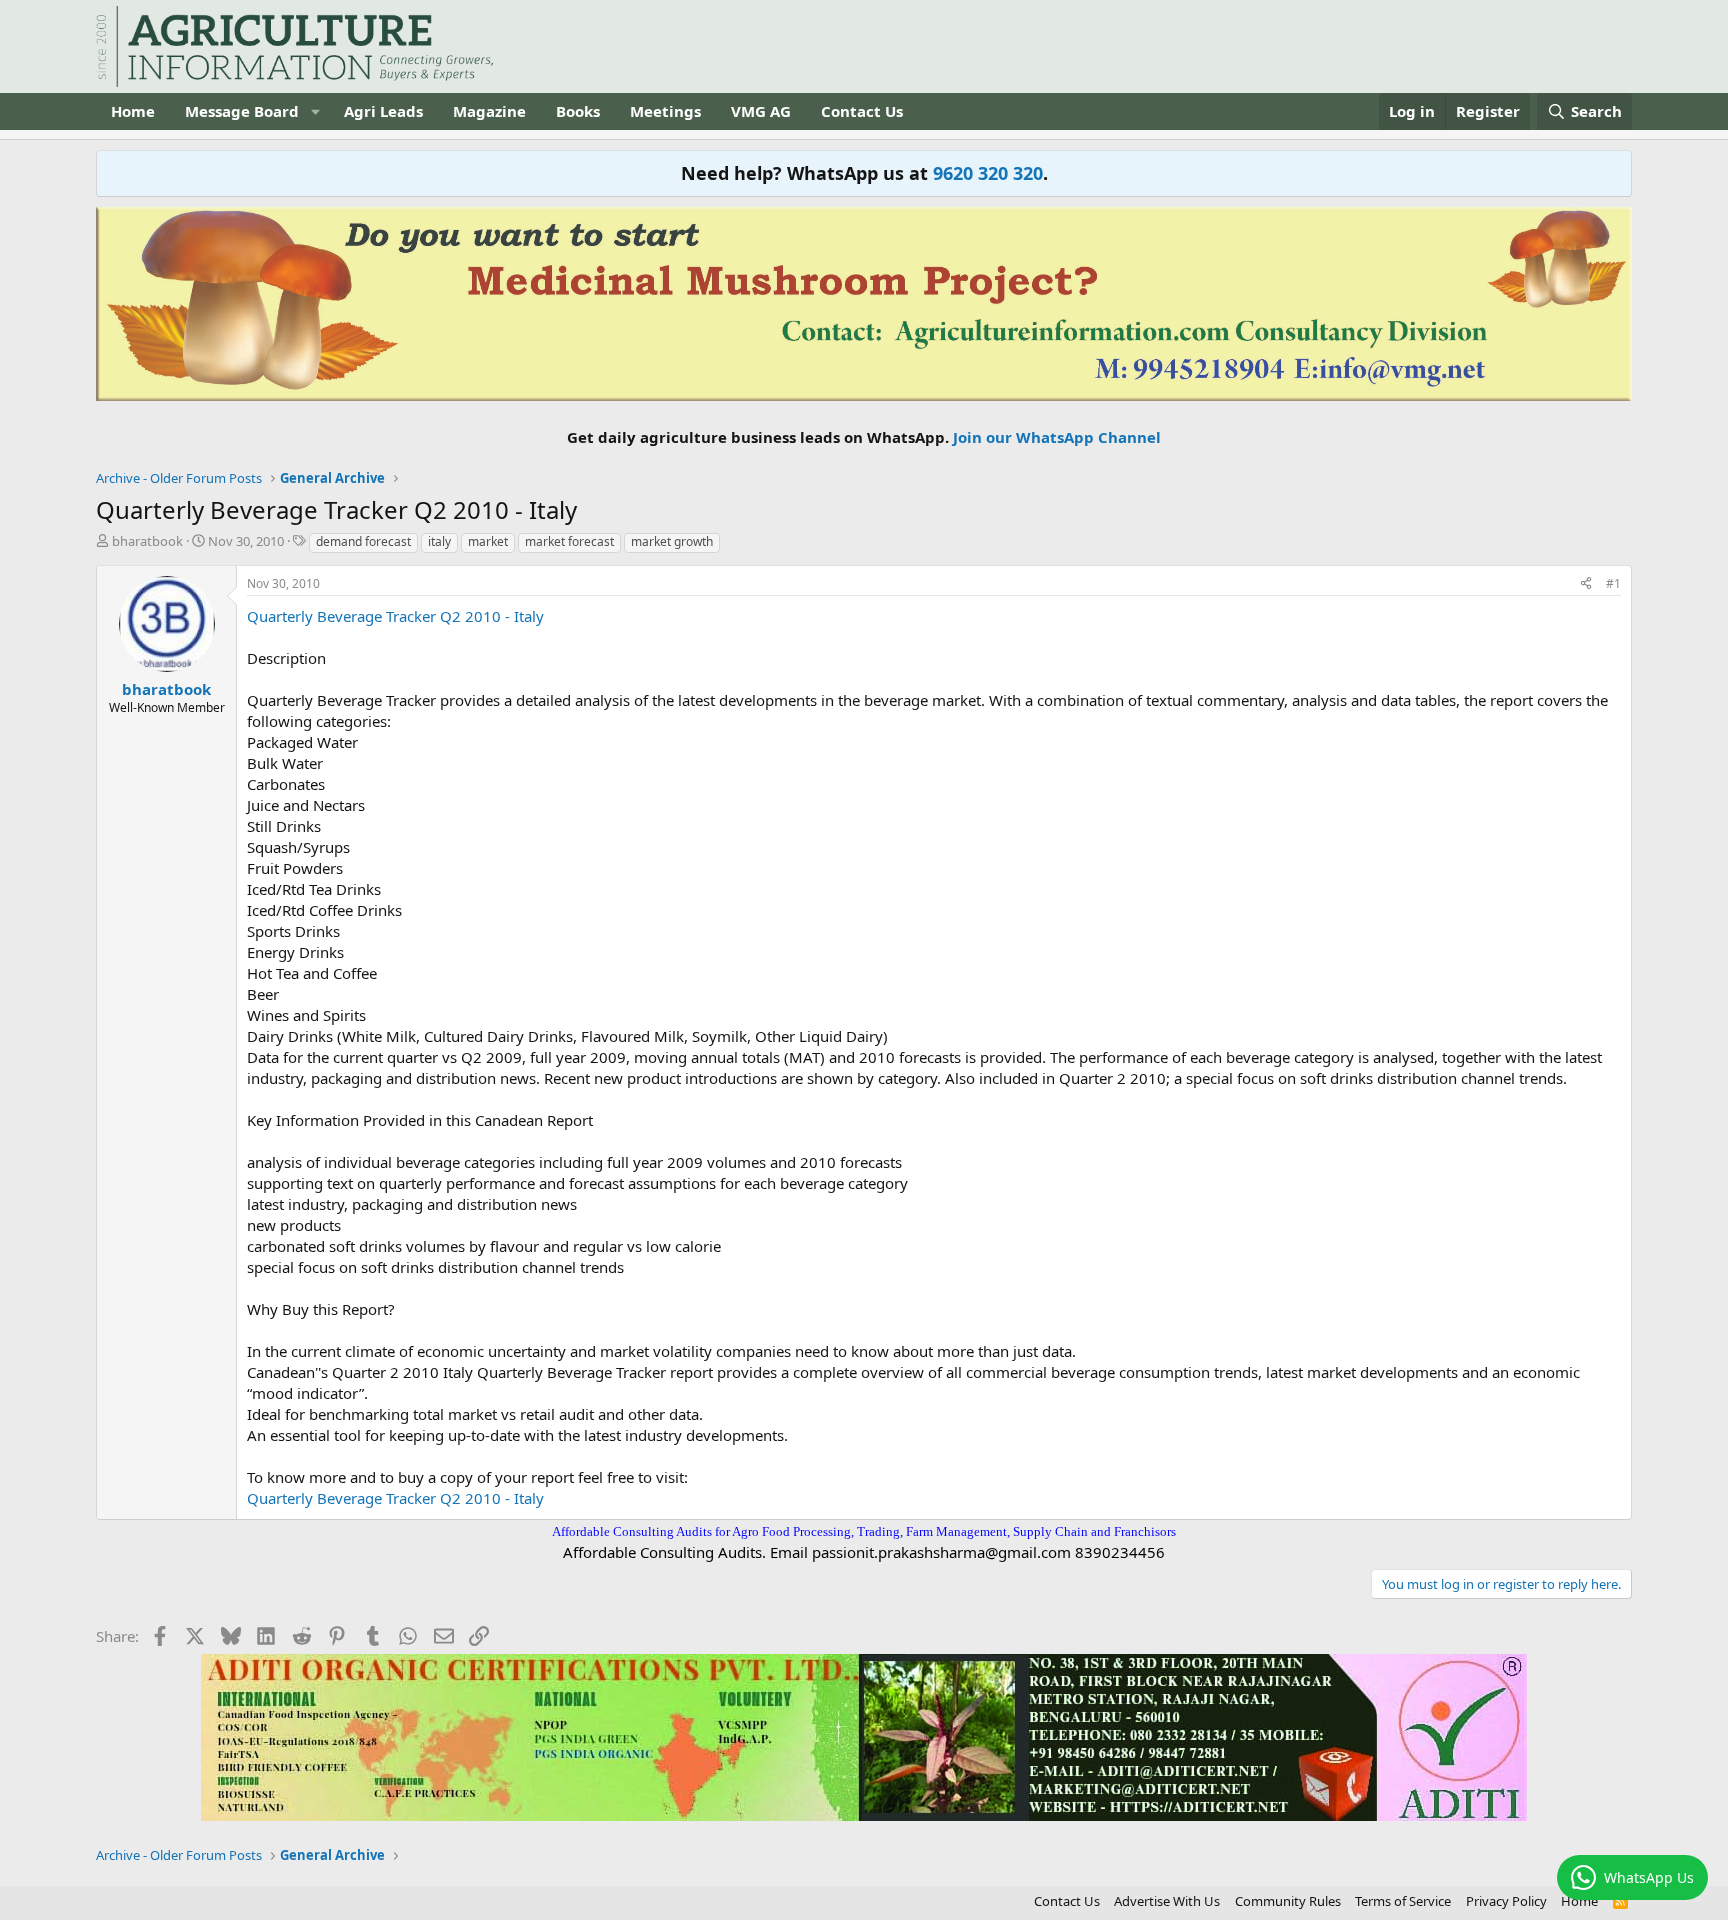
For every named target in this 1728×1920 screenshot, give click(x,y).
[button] (315, 111)
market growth (672, 541)
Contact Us (862, 111)
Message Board (242, 111)
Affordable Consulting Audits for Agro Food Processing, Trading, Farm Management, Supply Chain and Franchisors (864, 1531)
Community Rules (1288, 1901)
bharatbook (147, 541)
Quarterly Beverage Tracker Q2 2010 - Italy (395, 616)
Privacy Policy (1506, 1901)
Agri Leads (383, 111)
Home (133, 111)
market (488, 541)
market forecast (569, 541)
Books (578, 111)
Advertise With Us (1167, 1901)
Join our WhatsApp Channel (1057, 437)
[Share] (1586, 584)
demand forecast (363, 541)
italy (439, 541)
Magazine (489, 111)
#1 (1613, 583)
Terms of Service (1403, 1901)
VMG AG (761, 111)
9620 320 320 (988, 173)
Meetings (665, 111)
